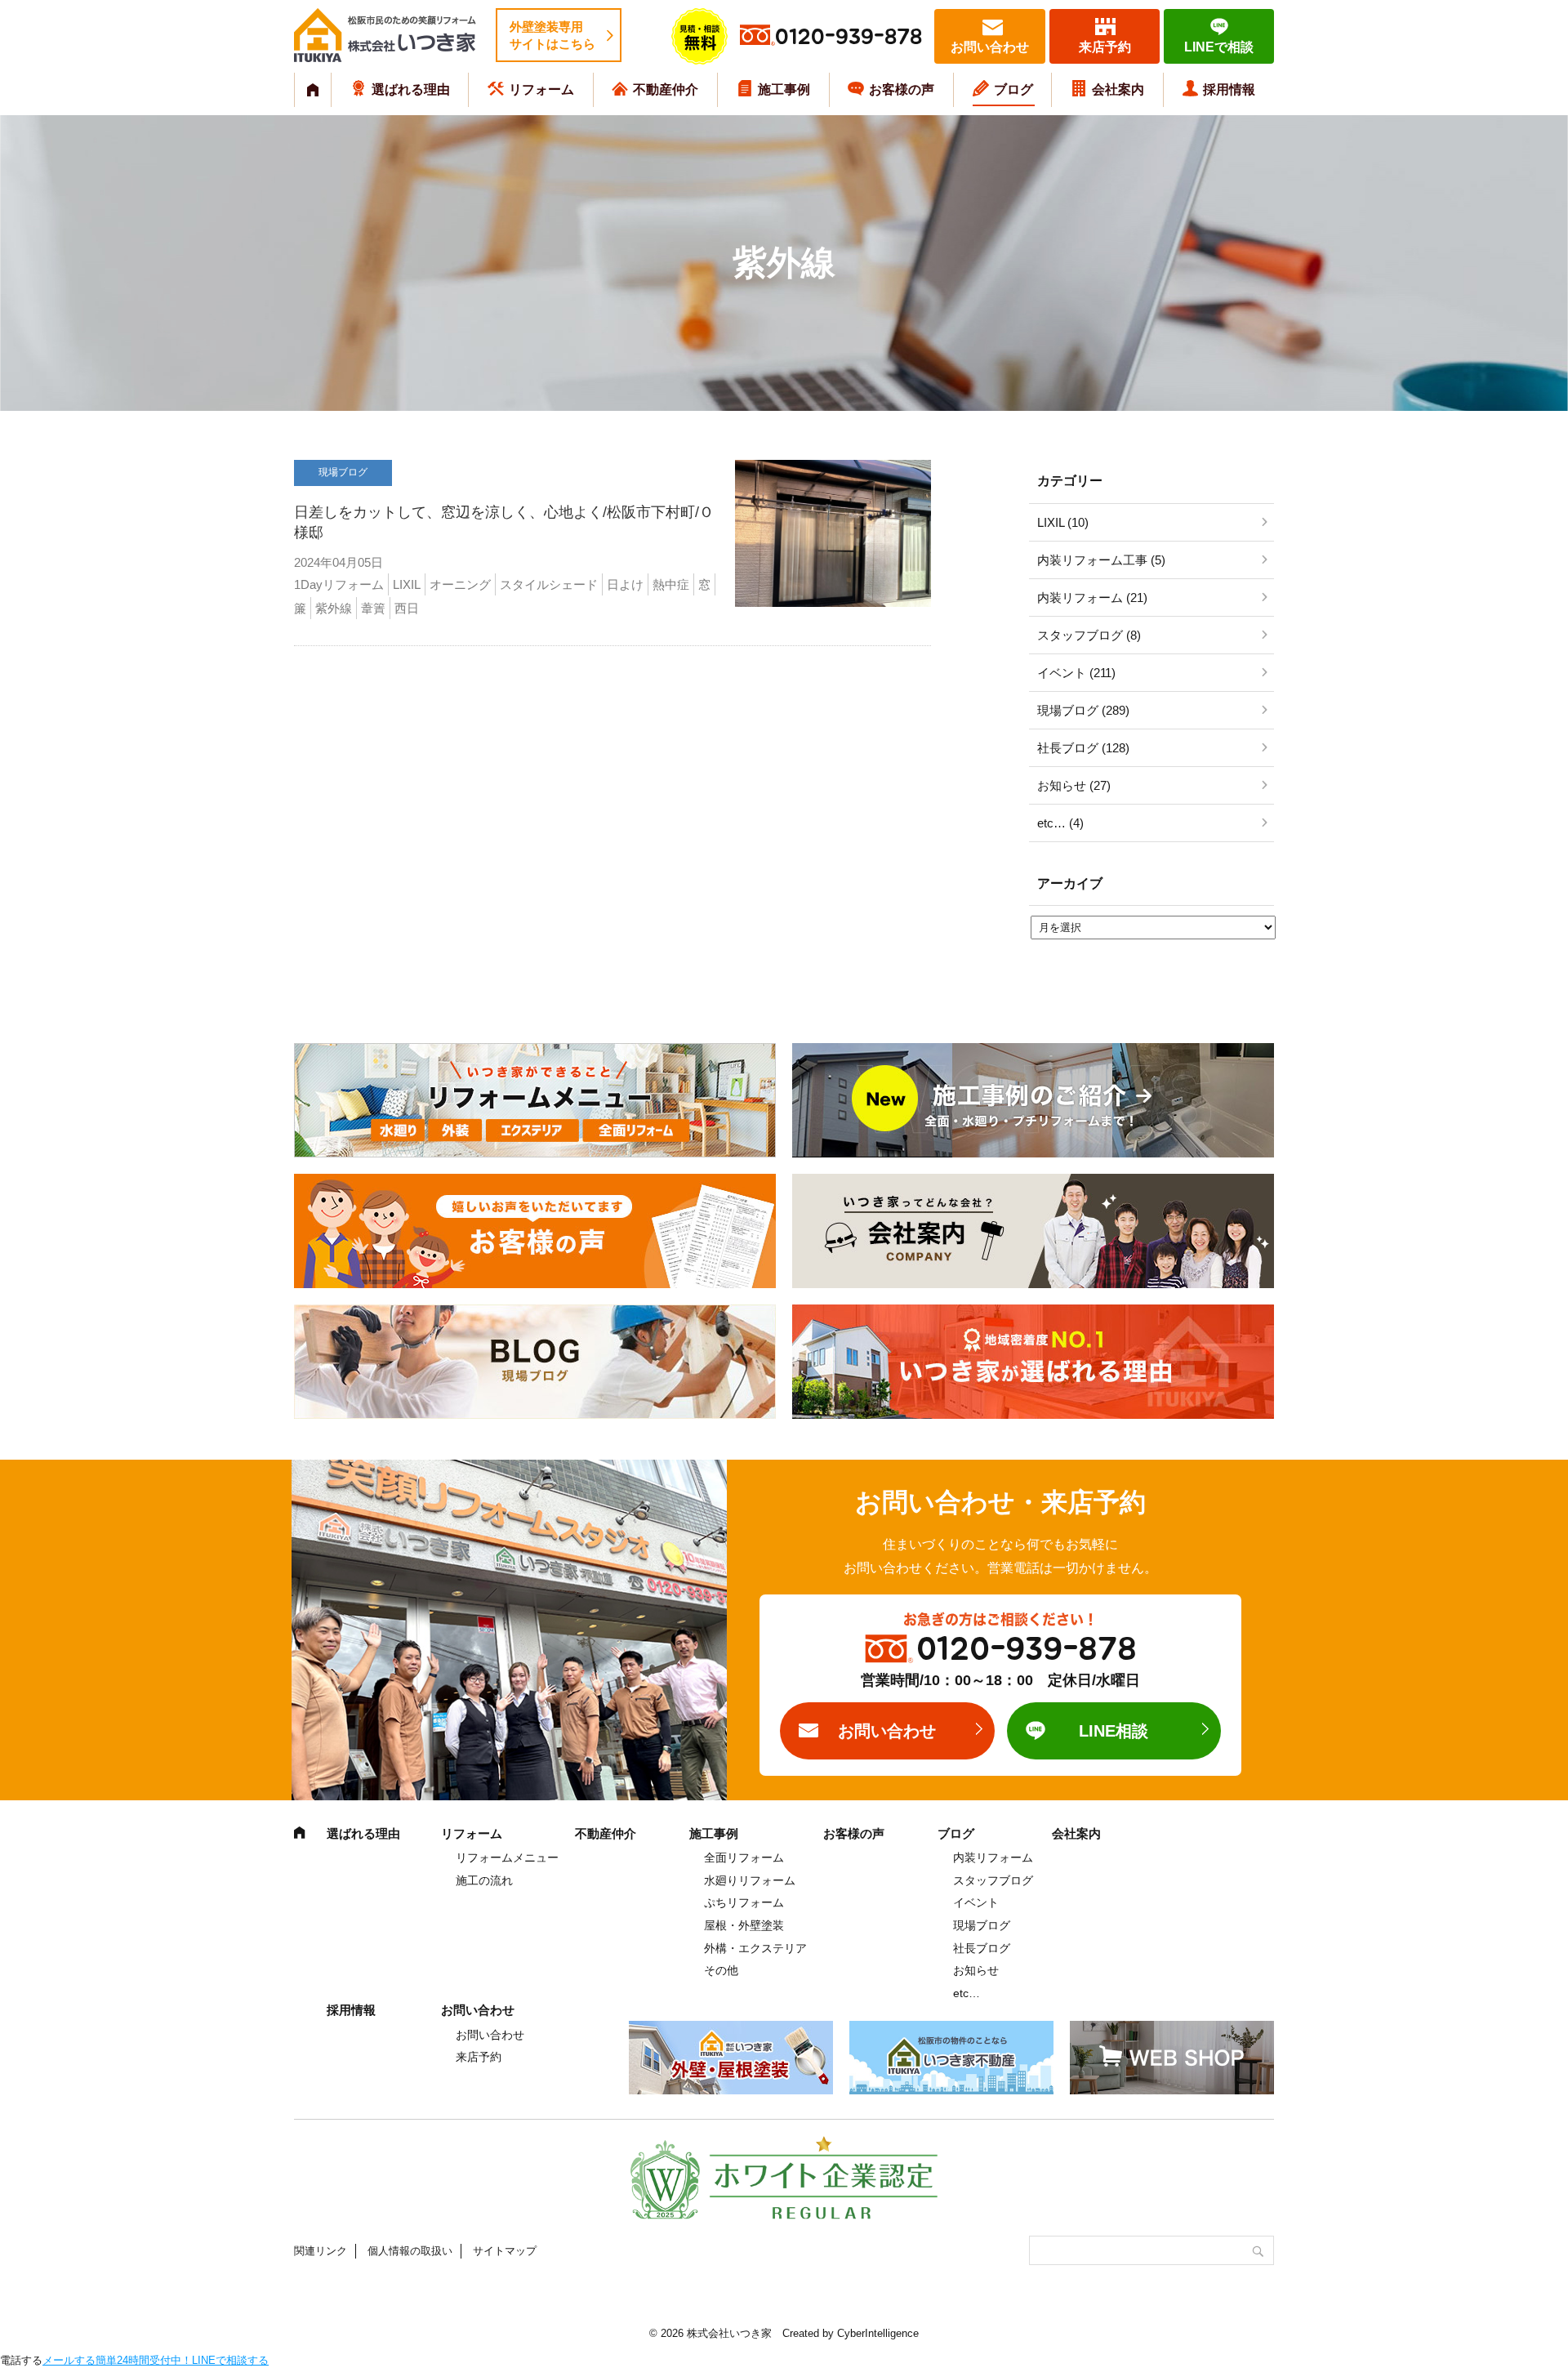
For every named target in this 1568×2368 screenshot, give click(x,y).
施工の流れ (484, 1880)
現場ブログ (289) (1083, 710)
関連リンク (321, 2251)
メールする (69, 2360)
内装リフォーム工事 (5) (1101, 560)
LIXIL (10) (1063, 522)
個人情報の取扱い (410, 2251)
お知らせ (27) (1074, 785)
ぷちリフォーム (744, 1902)
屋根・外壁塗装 (744, 1925)
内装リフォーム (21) (1092, 598)
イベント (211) (1076, 673)
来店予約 (1105, 47)
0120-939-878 (849, 37)
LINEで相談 (1219, 47)
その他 (721, 1970)
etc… (967, 1993)
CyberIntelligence (878, 2333)
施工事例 (784, 89)
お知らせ (976, 1970)
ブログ (1013, 89)
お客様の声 (902, 89)
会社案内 (1118, 89)
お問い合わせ (990, 47)
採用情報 (1229, 89)
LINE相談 (1114, 1731)
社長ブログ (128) (1083, 748)
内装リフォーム (993, 1857)
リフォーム (541, 89)
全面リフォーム (744, 1857)
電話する (21, 2360)
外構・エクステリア (755, 1948)
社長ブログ (982, 1948)
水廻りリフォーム (750, 1880)
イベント (976, 1902)
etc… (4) (1060, 823)
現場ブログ (982, 1925)
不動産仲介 (666, 89)
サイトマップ (505, 2251)
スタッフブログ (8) (1089, 635)
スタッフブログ (993, 1880)
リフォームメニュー (507, 1857)
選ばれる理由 (411, 89)
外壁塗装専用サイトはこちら (552, 35)
